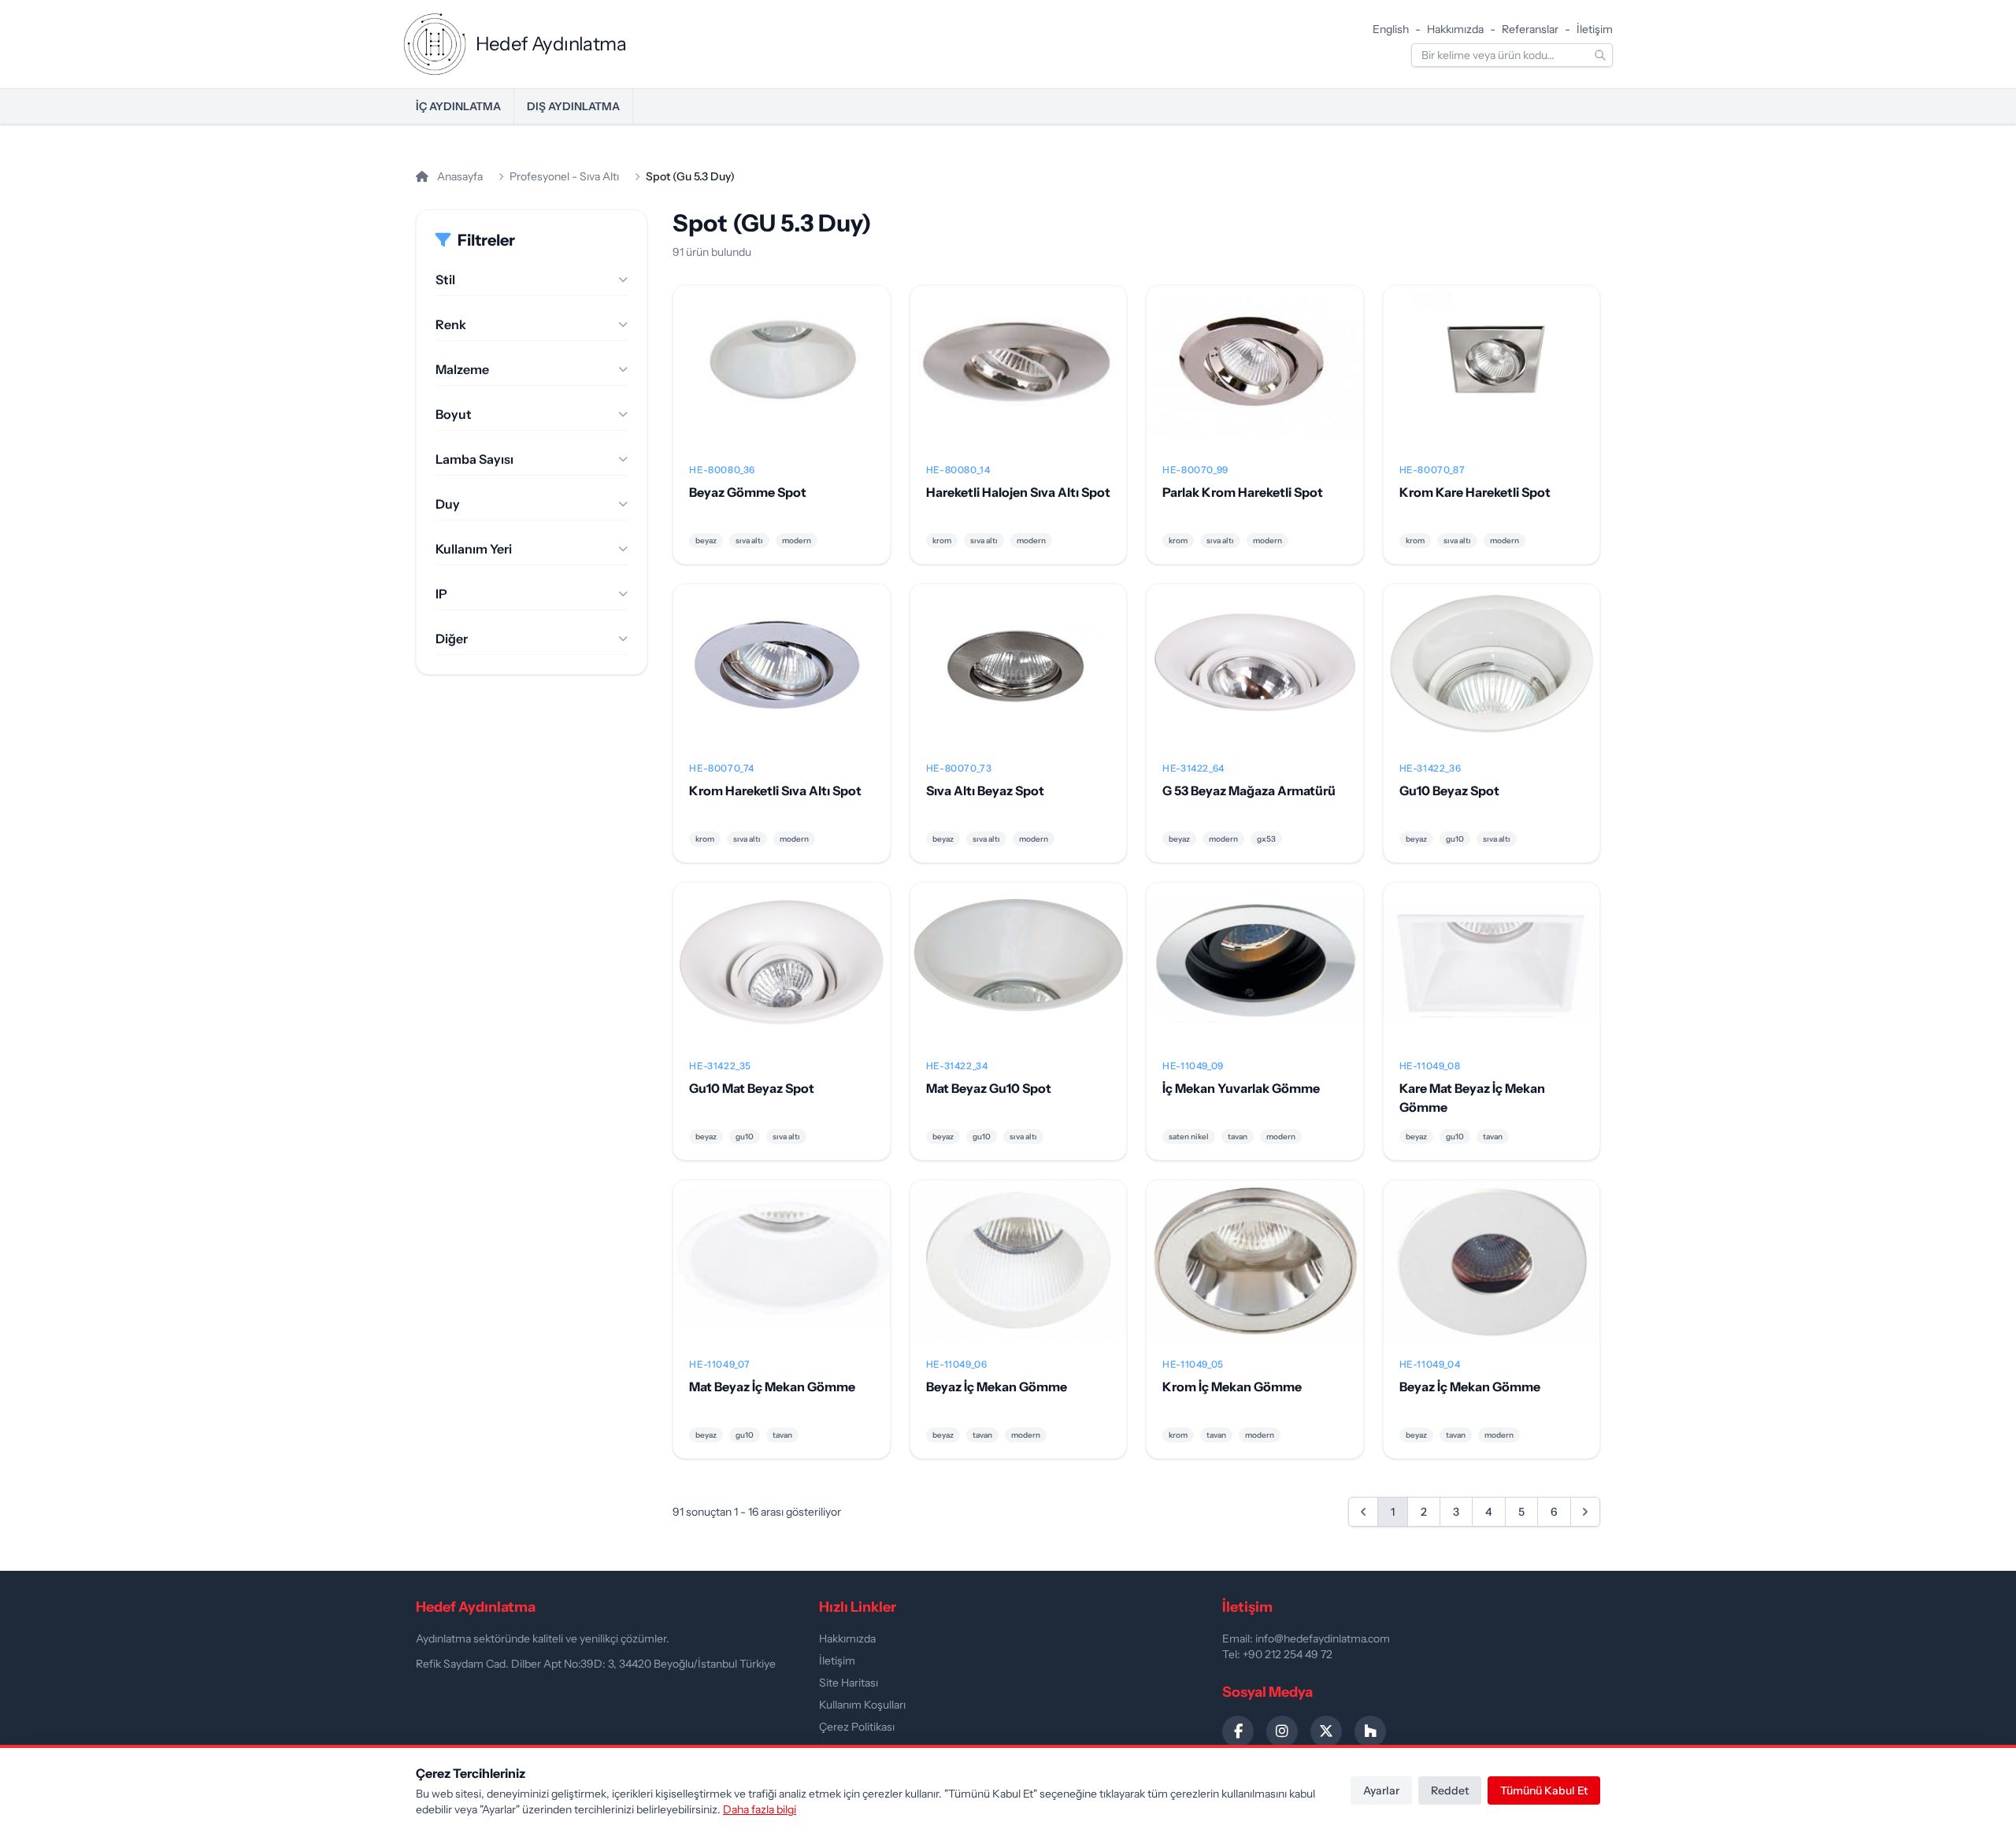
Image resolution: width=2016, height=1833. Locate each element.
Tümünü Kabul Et (1544, 1790)
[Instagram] (1282, 1731)
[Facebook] (1238, 1731)
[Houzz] (1370, 1731)
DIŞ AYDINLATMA (573, 106)
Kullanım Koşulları (862, 1705)
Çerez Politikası (857, 1727)
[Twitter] (1326, 1731)
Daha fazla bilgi (760, 1809)
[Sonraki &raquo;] (1585, 1512)
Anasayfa (459, 176)
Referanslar (1530, 29)
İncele (782, 380)
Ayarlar (1381, 1790)
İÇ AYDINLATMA (458, 106)
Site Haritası (849, 1683)
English (1391, 29)
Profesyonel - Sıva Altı (564, 176)
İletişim (1595, 29)
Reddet (1450, 1790)
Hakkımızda (1455, 29)
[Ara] (1600, 55)
